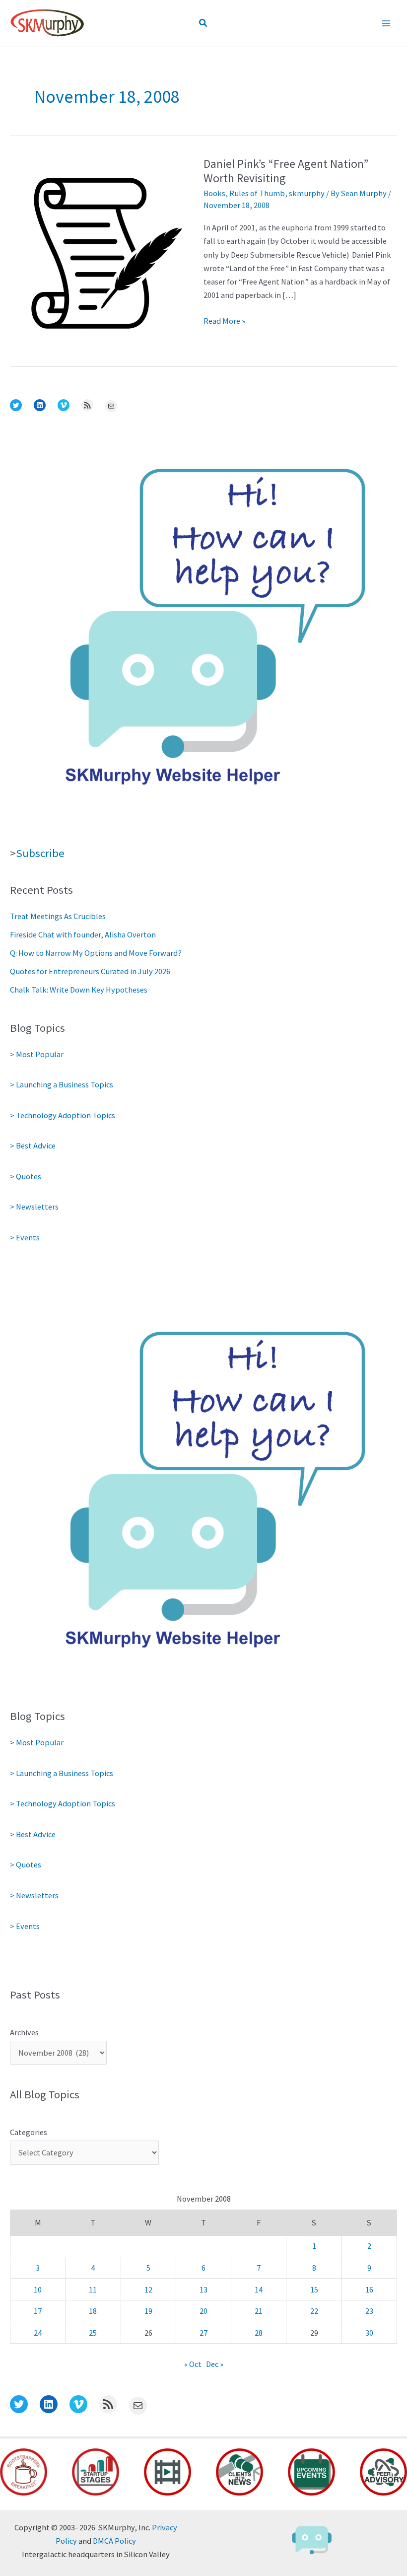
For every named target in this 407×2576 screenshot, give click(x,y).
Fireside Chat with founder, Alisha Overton (83, 934)
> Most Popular (37, 1054)
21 (259, 2311)
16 (369, 2290)
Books (214, 193)
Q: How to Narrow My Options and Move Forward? (96, 953)
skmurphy (307, 193)
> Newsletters (34, 1207)
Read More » (224, 322)
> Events (25, 1237)
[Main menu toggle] (386, 24)
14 (259, 2290)
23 (369, 2311)
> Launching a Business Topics (62, 1084)
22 (314, 2311)
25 (93, 2333)
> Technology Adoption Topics (63, 1115)
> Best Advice (33, 1145)
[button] (203, 23)
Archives (24, 2032)
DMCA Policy (114, 2541)
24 (38, 2333)
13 (203, 2290)
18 (93, 2311)
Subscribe (40, 853)
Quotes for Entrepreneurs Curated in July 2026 (90, 971)
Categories (29, 2132)
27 (203, 2333)
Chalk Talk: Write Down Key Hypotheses (79, 990)
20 (203, 2311)
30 (369, 2333)
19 (148, 2311)
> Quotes (26, 1176)
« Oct (193, 2364)
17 (38, 2311)
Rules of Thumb (257, 193)
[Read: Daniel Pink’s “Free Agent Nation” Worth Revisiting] (107, 252)
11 (93, 2290)
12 (148, 2290)
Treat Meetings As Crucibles (58, 916)
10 (38, 2290)
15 (314, 2290)
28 (259, 2333)
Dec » (215, 2364)
